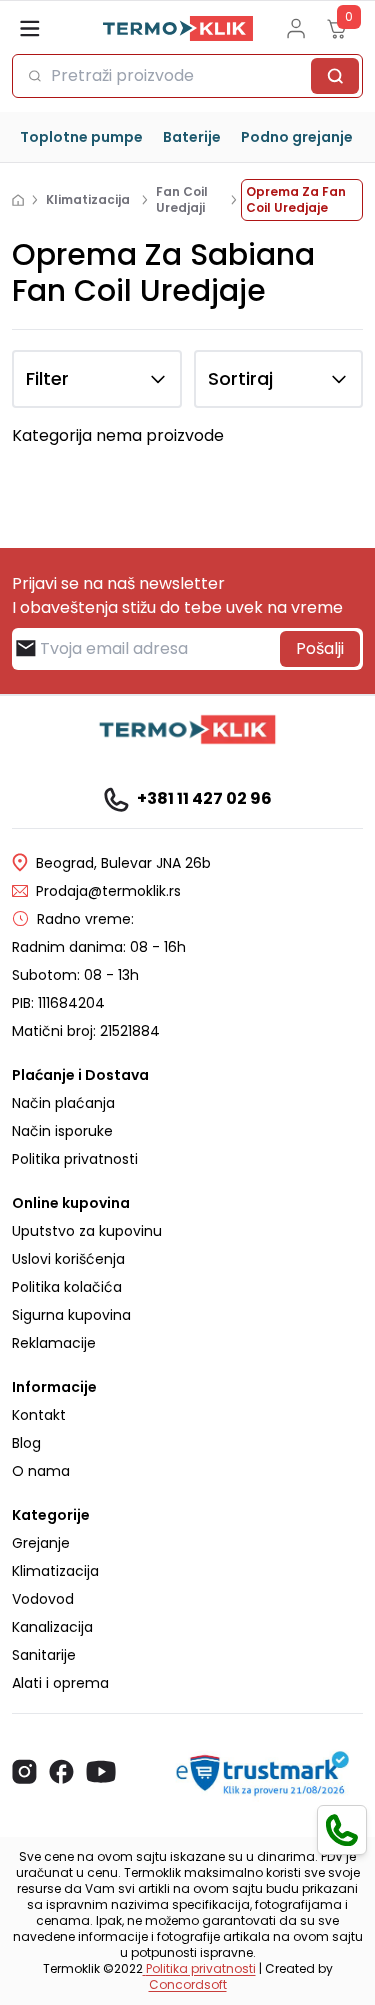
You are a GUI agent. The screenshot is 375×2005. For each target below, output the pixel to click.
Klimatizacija (55, 1571)
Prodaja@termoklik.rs (108, 891)
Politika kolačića (67, 1287)
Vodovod (43, 1599)
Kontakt (39, 1415)
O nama (41, 1471)
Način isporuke (62, 1131)
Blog (26, 1443)
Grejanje (41, 1543)
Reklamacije (54, 1343)
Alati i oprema (60, 1683)
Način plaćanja (63, 1103)
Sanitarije (44, 1655)
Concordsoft (188, 1984)
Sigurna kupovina (71, 1315)
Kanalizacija (52, 1627)
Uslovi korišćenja (68, 1259)
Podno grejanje (297, 137)
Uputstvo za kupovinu (87, 1231)
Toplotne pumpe (81, 137)
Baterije (192, 137)
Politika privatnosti (75, 1159)
